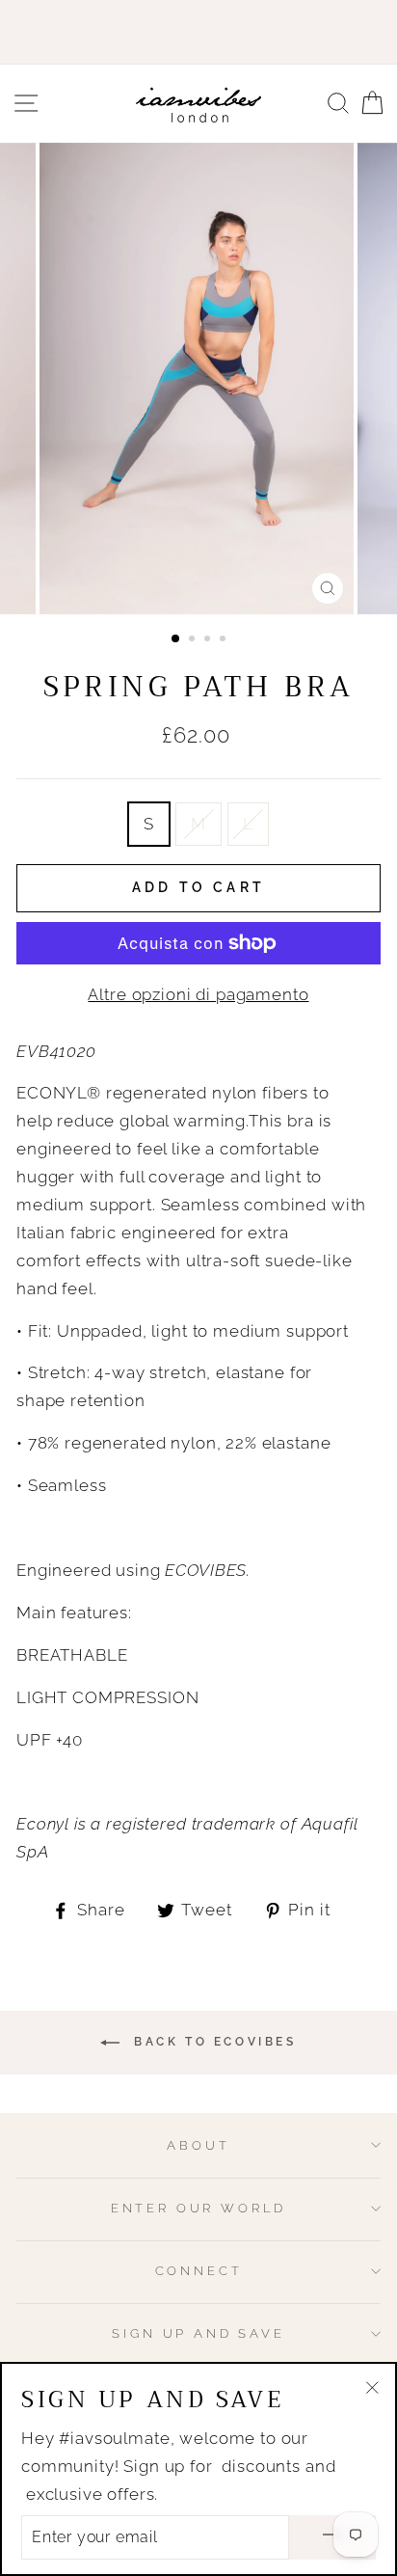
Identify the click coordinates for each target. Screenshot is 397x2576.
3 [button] (209, 640)
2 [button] (194, 640)
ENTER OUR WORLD (198, 2208)
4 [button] (225, 640)
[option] (198, 379)
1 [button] (176, 639)
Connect (199, 2271)
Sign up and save (198, 2333)
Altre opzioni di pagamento (198, 994)
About (198, 2145)
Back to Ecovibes (212, 2042)
